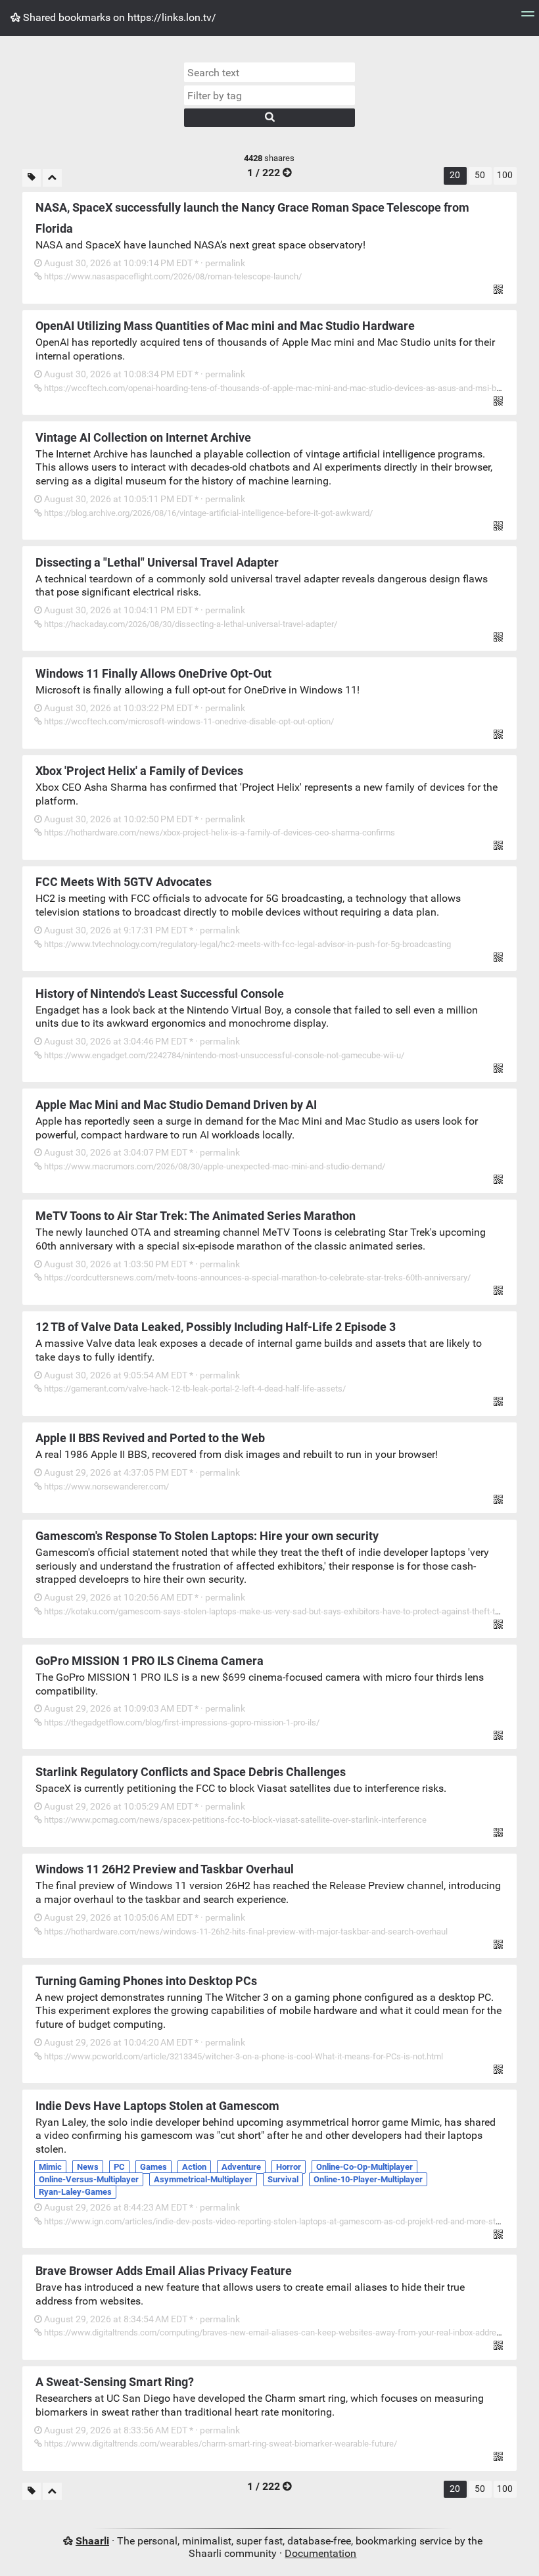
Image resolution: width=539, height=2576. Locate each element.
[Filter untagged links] (32, 178)
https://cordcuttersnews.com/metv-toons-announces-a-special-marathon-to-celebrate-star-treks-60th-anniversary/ (256, 1277)
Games (153, 2167)
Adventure (241, 2167)
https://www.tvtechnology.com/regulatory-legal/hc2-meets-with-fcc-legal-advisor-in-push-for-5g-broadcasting (246, 944)
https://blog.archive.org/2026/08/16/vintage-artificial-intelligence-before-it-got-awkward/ (207, 513)
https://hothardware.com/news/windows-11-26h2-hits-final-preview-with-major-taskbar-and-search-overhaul (245, 1932)
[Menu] (528, 18)
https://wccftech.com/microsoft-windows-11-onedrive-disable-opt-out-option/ (188, 721)
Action (194, 2167)
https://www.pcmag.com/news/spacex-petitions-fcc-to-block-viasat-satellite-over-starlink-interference (234, 1820)
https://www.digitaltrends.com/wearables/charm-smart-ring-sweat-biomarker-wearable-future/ (220, 2444)
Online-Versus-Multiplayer (89, 2179)
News (88, 2167)
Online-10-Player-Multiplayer (368, 2179)
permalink (144, 263)
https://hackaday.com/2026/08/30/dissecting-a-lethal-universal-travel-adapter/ (190, 624)
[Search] (269, 118)
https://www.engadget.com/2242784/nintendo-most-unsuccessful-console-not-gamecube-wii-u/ (223, 1055)
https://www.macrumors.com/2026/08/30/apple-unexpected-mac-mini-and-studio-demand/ (214, 1166)
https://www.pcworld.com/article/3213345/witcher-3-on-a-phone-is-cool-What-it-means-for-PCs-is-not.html (243, 2056)
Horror (289, 2167)
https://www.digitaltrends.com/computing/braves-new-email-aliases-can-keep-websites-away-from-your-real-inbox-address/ (275, 2332)
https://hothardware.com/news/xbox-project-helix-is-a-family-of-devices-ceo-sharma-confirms (219, 832)
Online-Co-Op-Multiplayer (364, 2167)
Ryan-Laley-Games (75, 2192)
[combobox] (269, 95)
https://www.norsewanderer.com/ (105, 1487)
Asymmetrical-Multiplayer (203, 2179)
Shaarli (92, 2541)
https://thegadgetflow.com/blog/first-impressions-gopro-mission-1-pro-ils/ (181, 1722)
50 (480, 175)
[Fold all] (52, 178)
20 (455, 175)
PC (119, 2167)
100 (505, 175)
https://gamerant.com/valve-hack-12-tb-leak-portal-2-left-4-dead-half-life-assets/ (194, 1389)
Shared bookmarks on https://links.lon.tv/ (118, 17)
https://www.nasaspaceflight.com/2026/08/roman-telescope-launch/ (172, 276)
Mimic (50, 2167)
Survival (283, 2179)
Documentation (320, 2553)
